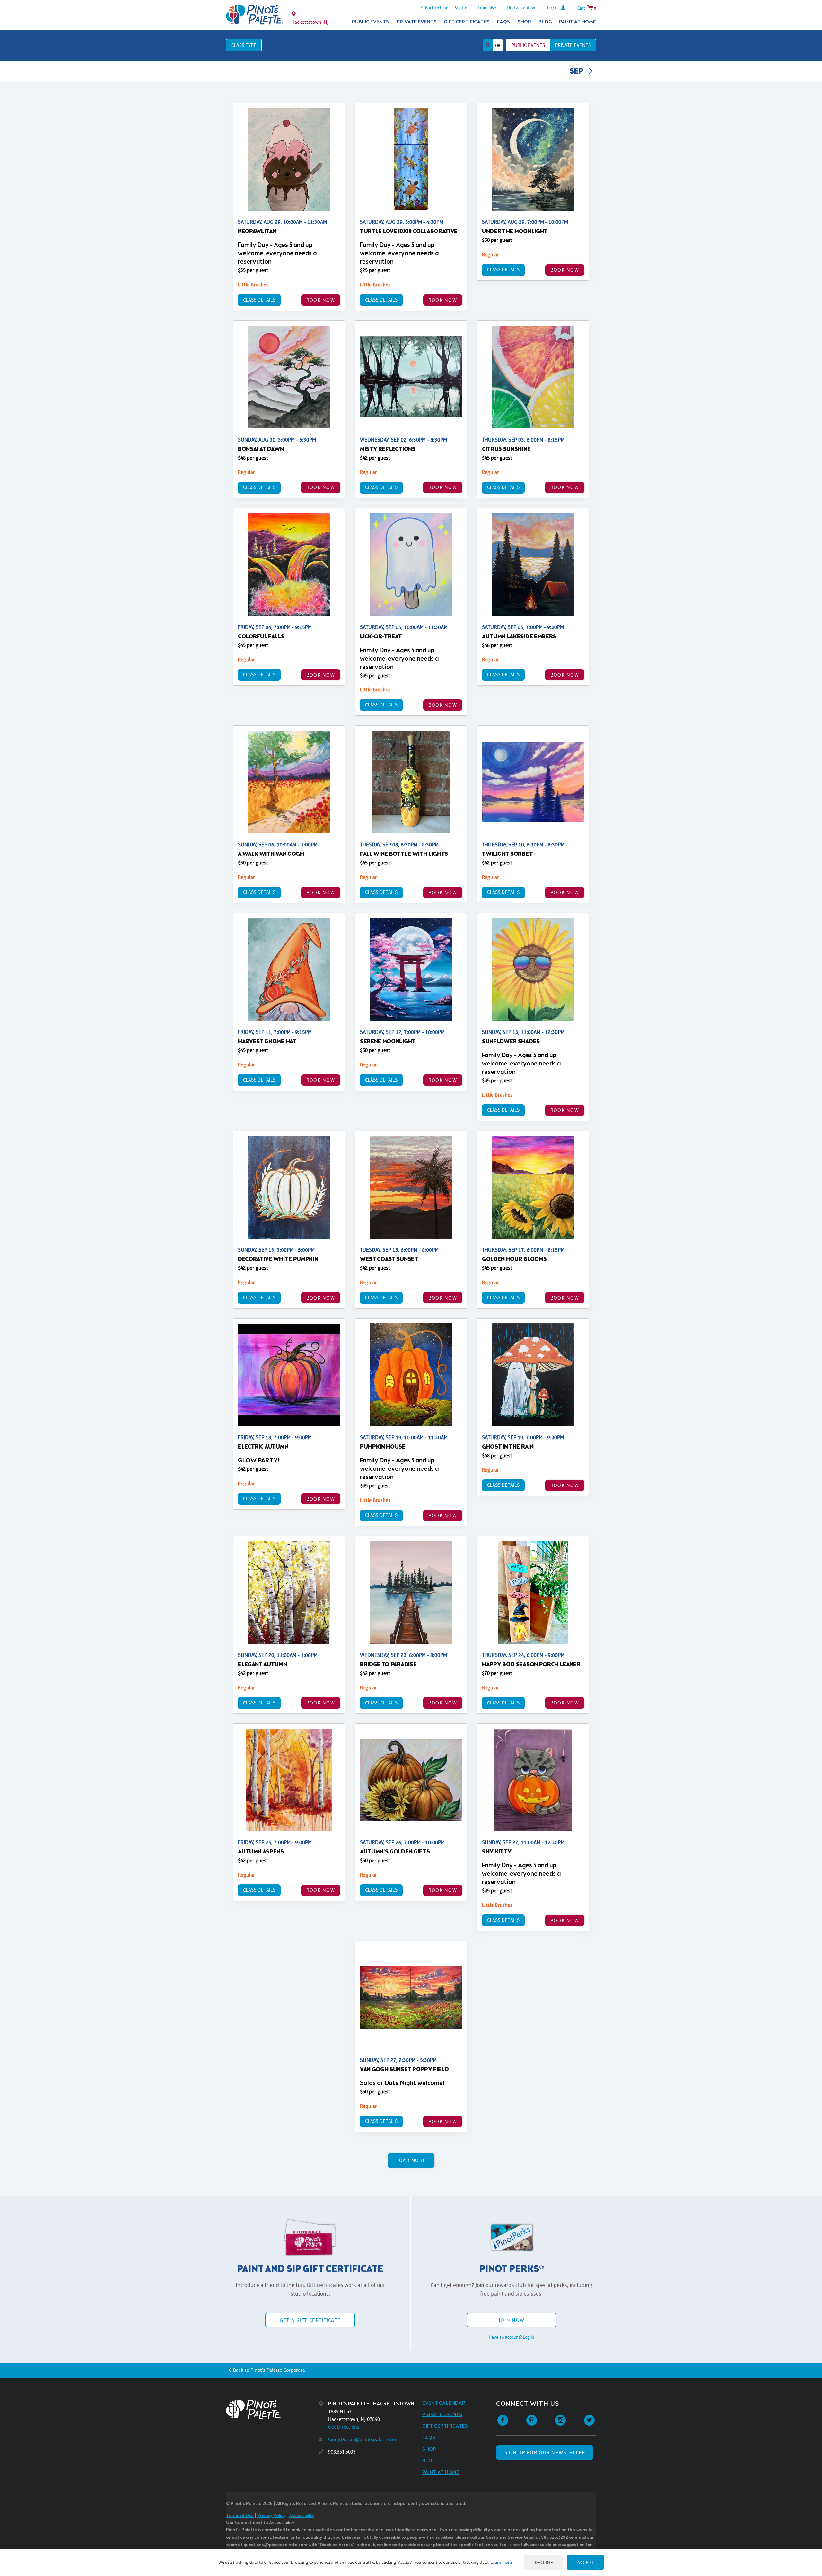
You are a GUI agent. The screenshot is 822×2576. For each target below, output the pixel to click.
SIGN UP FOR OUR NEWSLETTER (545, 2453)
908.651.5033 (342, 2452)
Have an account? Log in (512, 2337)
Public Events (371, 22)
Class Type (244, 45)
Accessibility (302, 2516)
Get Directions (344, 2427)
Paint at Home (577, 22)
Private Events (417, 22)
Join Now (512, 2320)
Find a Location (521, 8)
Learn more (501, 2562)
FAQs (504, 22)
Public (528, 45)
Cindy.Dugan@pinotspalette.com (363, 2439)
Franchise (487, 8)
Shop (524, 22)
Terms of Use (240, 2516)
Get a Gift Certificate (310, 2320)
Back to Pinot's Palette (446, 8)
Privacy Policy (271, 2516)
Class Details (259, 300)
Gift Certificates (467, 22)
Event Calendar (444, 2403)
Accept (585, 2562)
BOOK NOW (321, 300)
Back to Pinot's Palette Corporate (269, 2370)
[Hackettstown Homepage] (254, 15)
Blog (545, 22)
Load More (411, 2160)
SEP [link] (577, 72)
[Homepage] (272, 2410)
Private (573, 45)
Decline (544, 2562)
